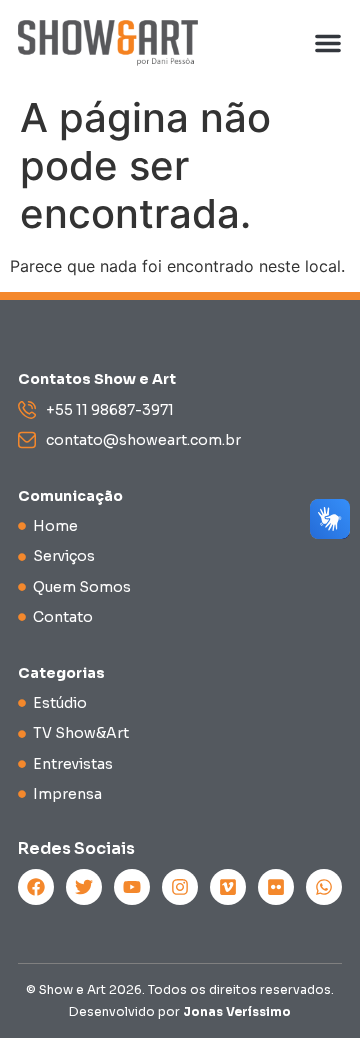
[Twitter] (84, 887)
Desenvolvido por (180, 1011)
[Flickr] (276, 887)
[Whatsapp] (324, 887)
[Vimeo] (228, 887)
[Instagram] (180, 887)
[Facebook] (36, 887)
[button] (328, 43)
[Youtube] (132, 887)
